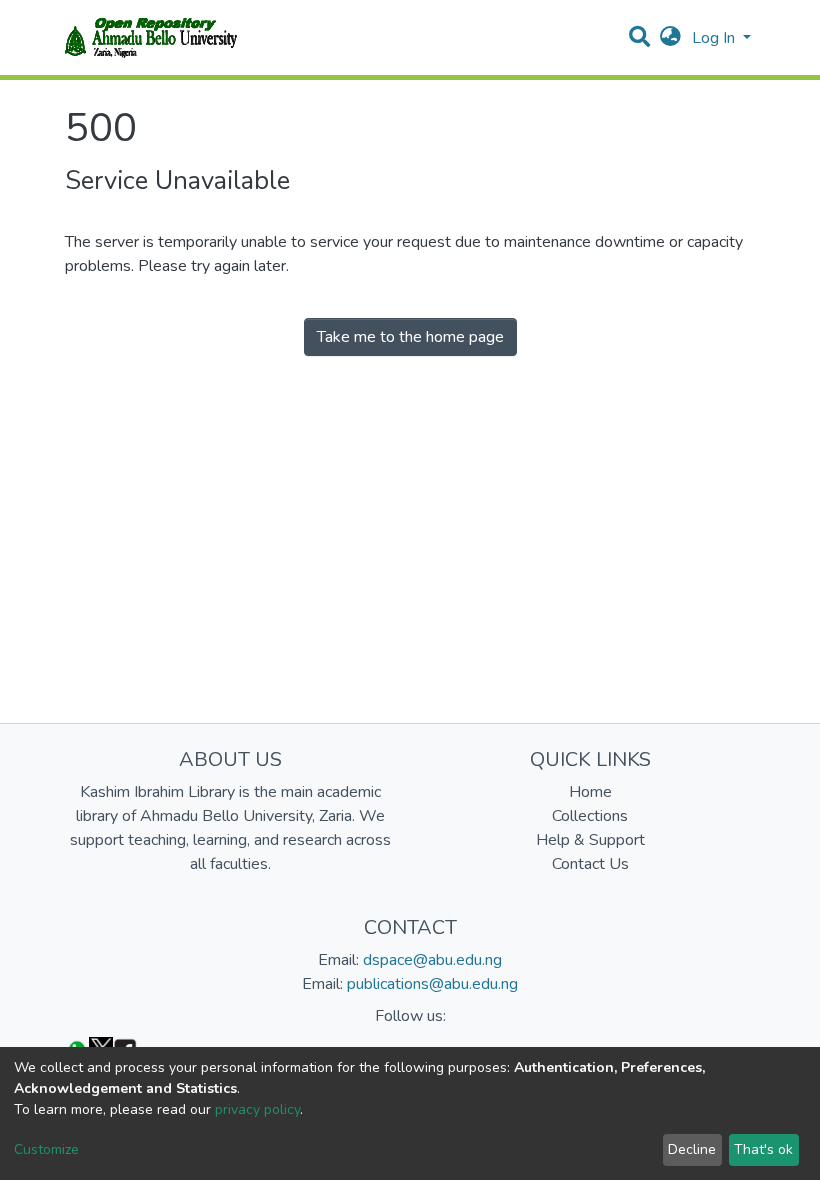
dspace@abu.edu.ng (432, 960)
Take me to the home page (410, 337)
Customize (46, 1149)
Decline (692, 1149)
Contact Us (590, 864)
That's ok (763, 1149)
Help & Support (590, 840)
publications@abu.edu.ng (432, 984)
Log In (715, 38)
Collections (590, 816)
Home (590, 792)
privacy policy (257, 1109)
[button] (670, 38)
